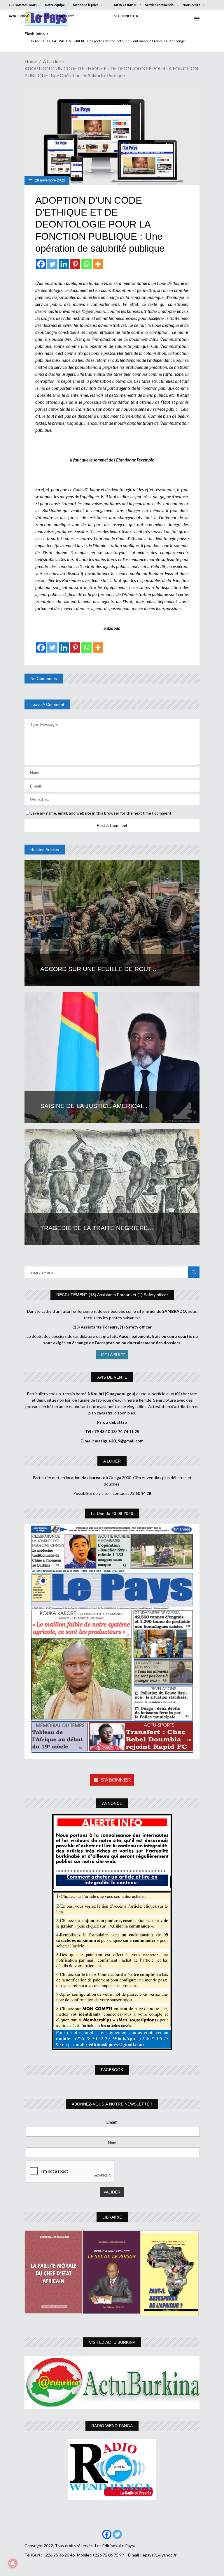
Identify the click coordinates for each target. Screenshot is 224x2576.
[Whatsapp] (86, 264)
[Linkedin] (64, 264)
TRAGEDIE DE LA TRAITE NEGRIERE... (97, 1228)
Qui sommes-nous (23, 5)
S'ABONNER (116, 1780)
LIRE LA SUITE (112, 1355)
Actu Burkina (19, 16)
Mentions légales (86, 5)
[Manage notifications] (13, 2563)
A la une (52, 61)
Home (31, 61)
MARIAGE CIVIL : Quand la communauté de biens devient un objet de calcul (82, 41)
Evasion (43, 16)
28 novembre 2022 (50, 180)
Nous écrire (191, 5)
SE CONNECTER (126, 16)
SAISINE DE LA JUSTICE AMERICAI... (94, 1106)
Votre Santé (66, 16)
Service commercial (160, 5)
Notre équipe (55, 5)
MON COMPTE (126, 5)
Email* (112, 2122)
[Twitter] (52, 264)
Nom (112, 2143)
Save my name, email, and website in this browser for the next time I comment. (101, 813)
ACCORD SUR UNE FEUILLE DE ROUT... (98, 969)
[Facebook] (41, 264)
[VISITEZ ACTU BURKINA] (112, 2382)
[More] (98, 264)
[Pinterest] (75, 264)
